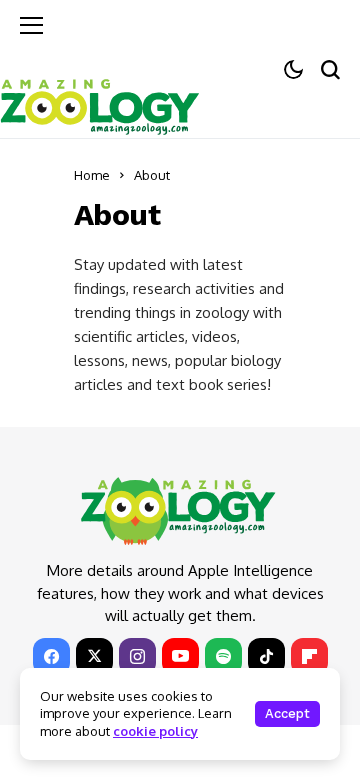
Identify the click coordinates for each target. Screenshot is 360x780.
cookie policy (155, 731)
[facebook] (51, 656)
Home (92, 175)
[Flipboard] (309, 656)
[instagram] (137, 656)
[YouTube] (180, 656)
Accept (287, 713)
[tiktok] (266, 656)
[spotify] (223, 656)
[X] (94, 656)
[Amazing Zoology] (100, 104)
